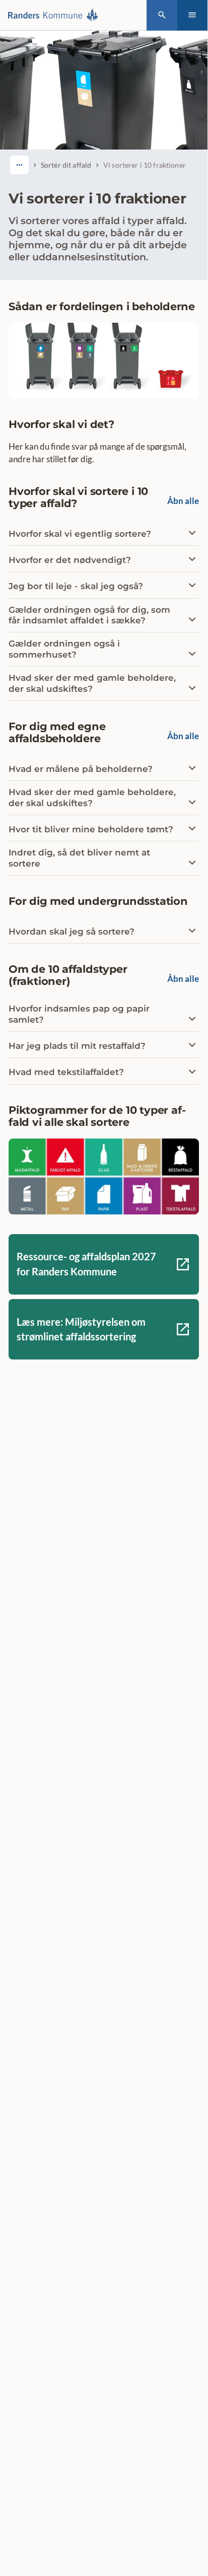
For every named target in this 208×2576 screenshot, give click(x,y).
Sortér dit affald (66, 165)
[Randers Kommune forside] (56, 15)
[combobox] (19, 165)
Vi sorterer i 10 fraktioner (145, 165)
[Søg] (162, 15)
